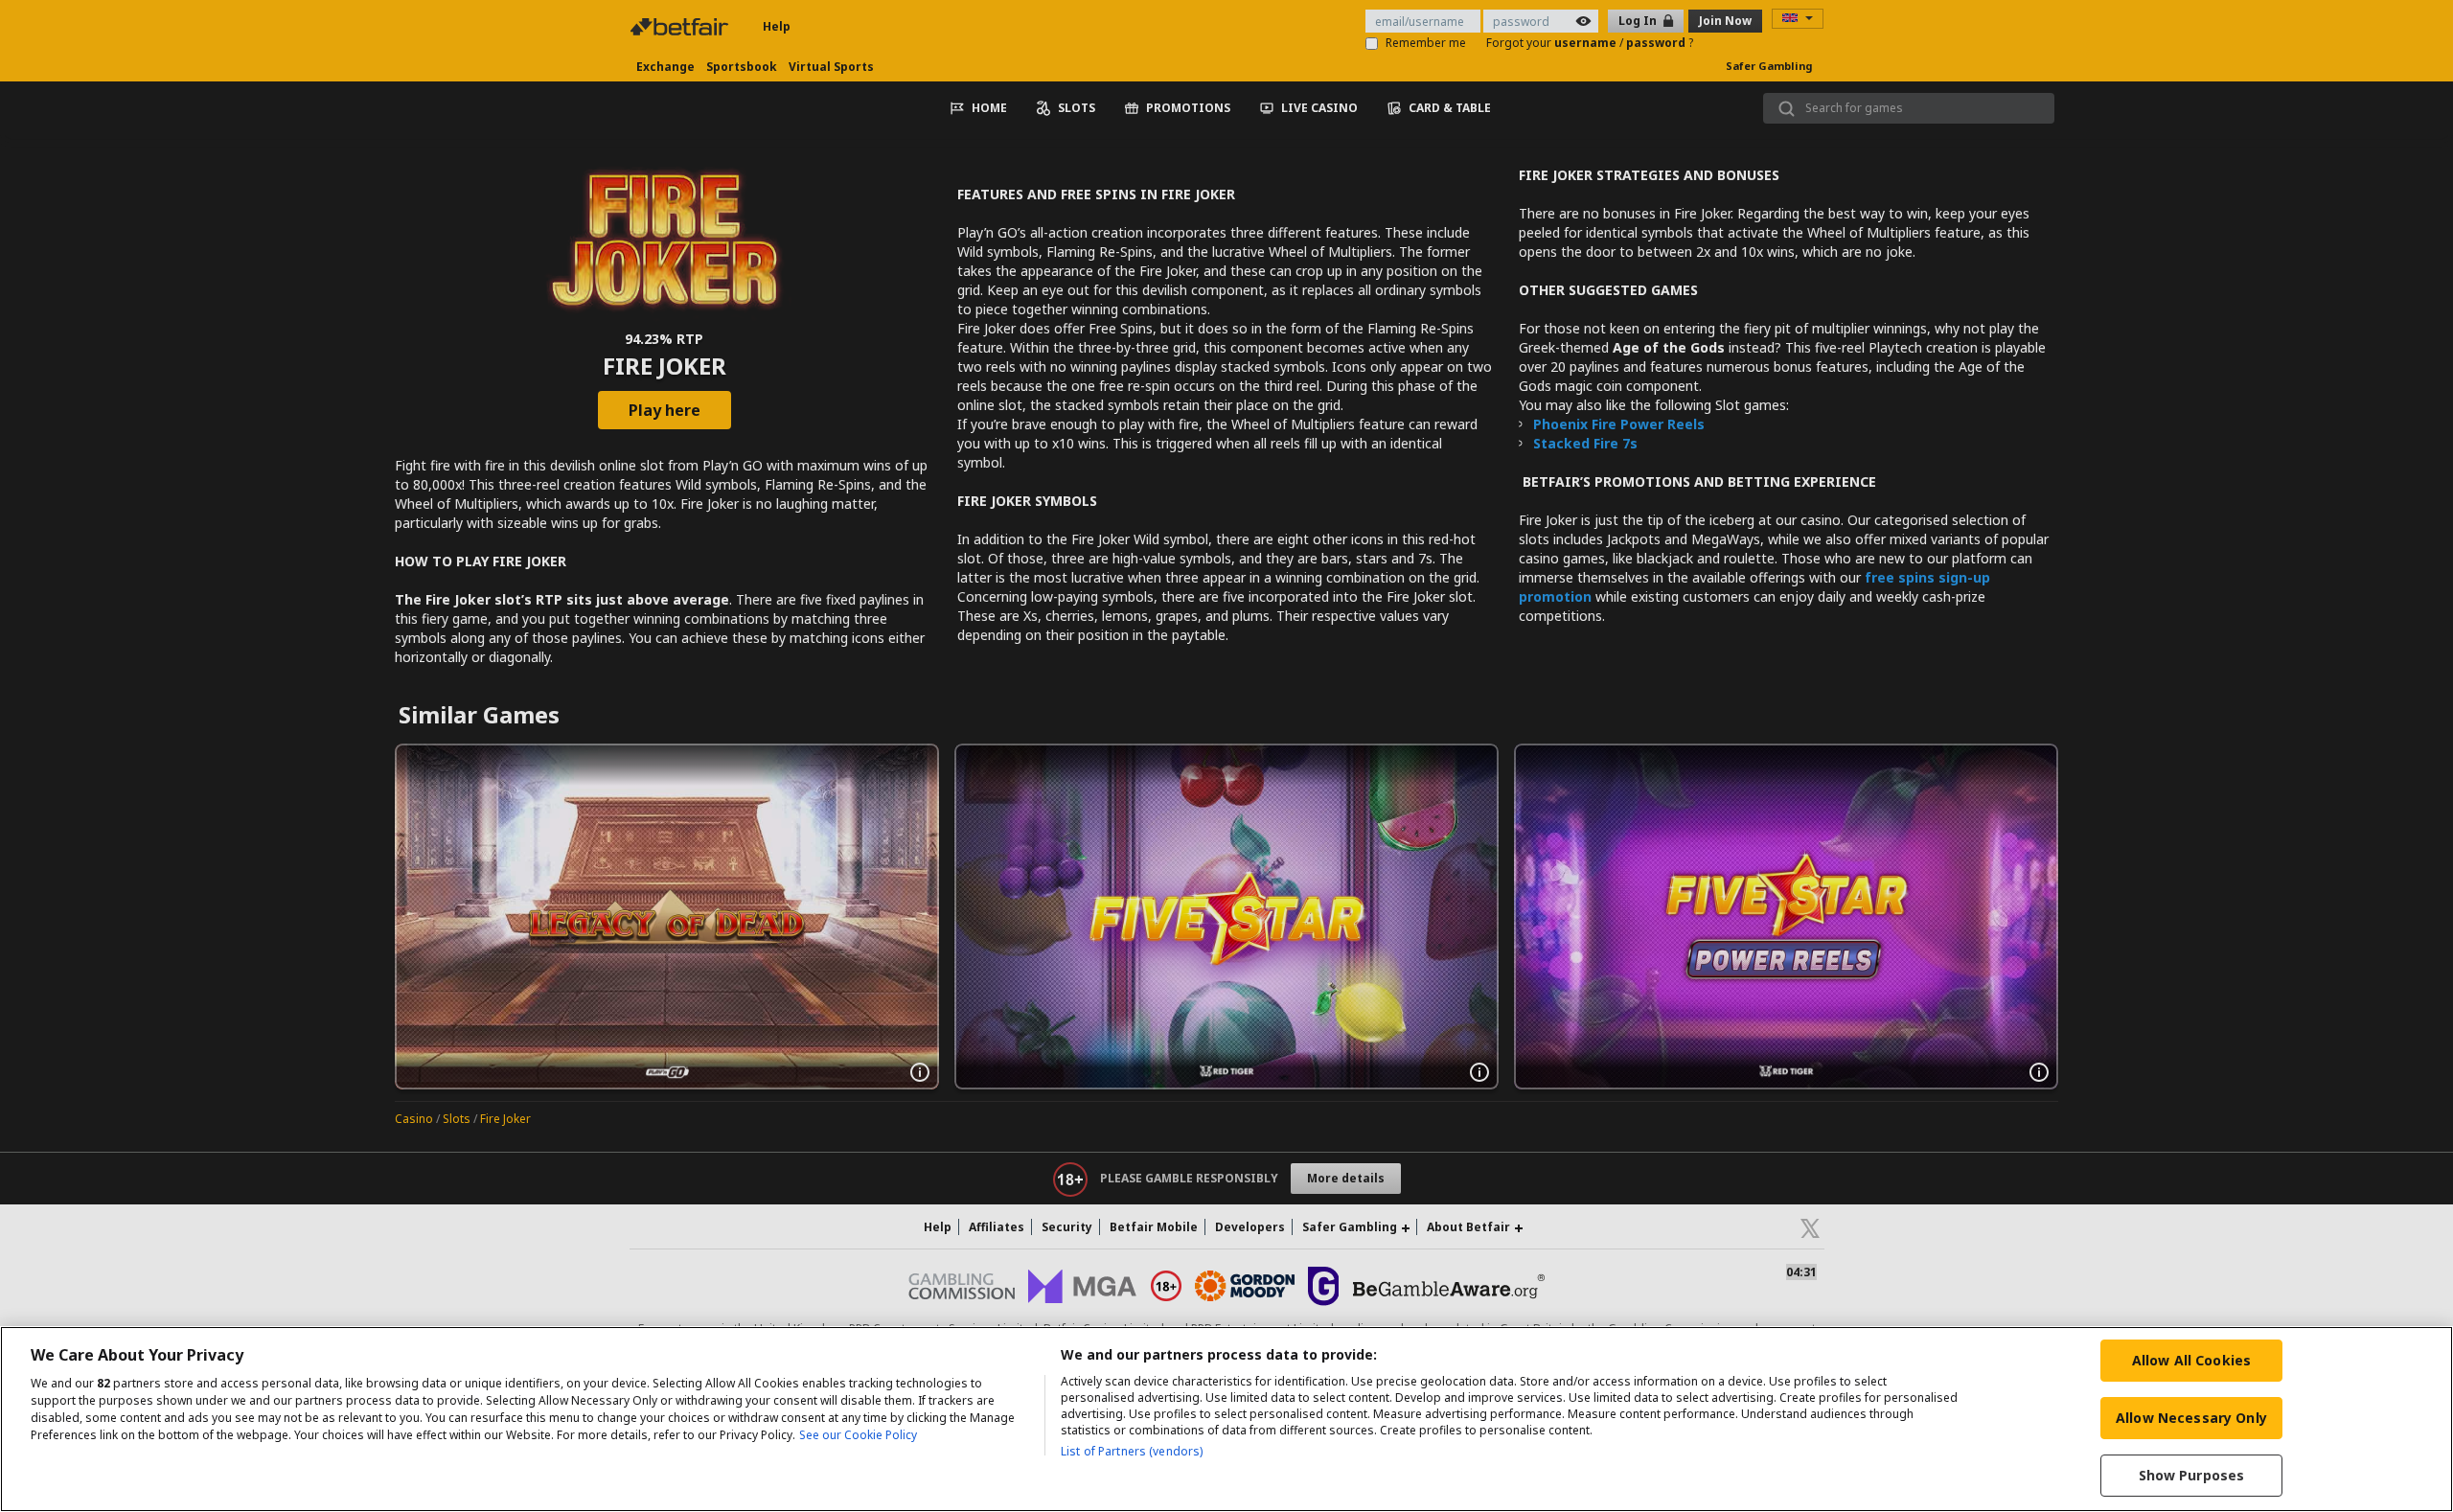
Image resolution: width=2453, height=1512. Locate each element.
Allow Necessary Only (2191, 1418)
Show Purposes (2192, 1475)
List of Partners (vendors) (1132, 1451)
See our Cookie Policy (858, 1435)
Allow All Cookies (2191, 1360)
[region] (1226, 1419)
